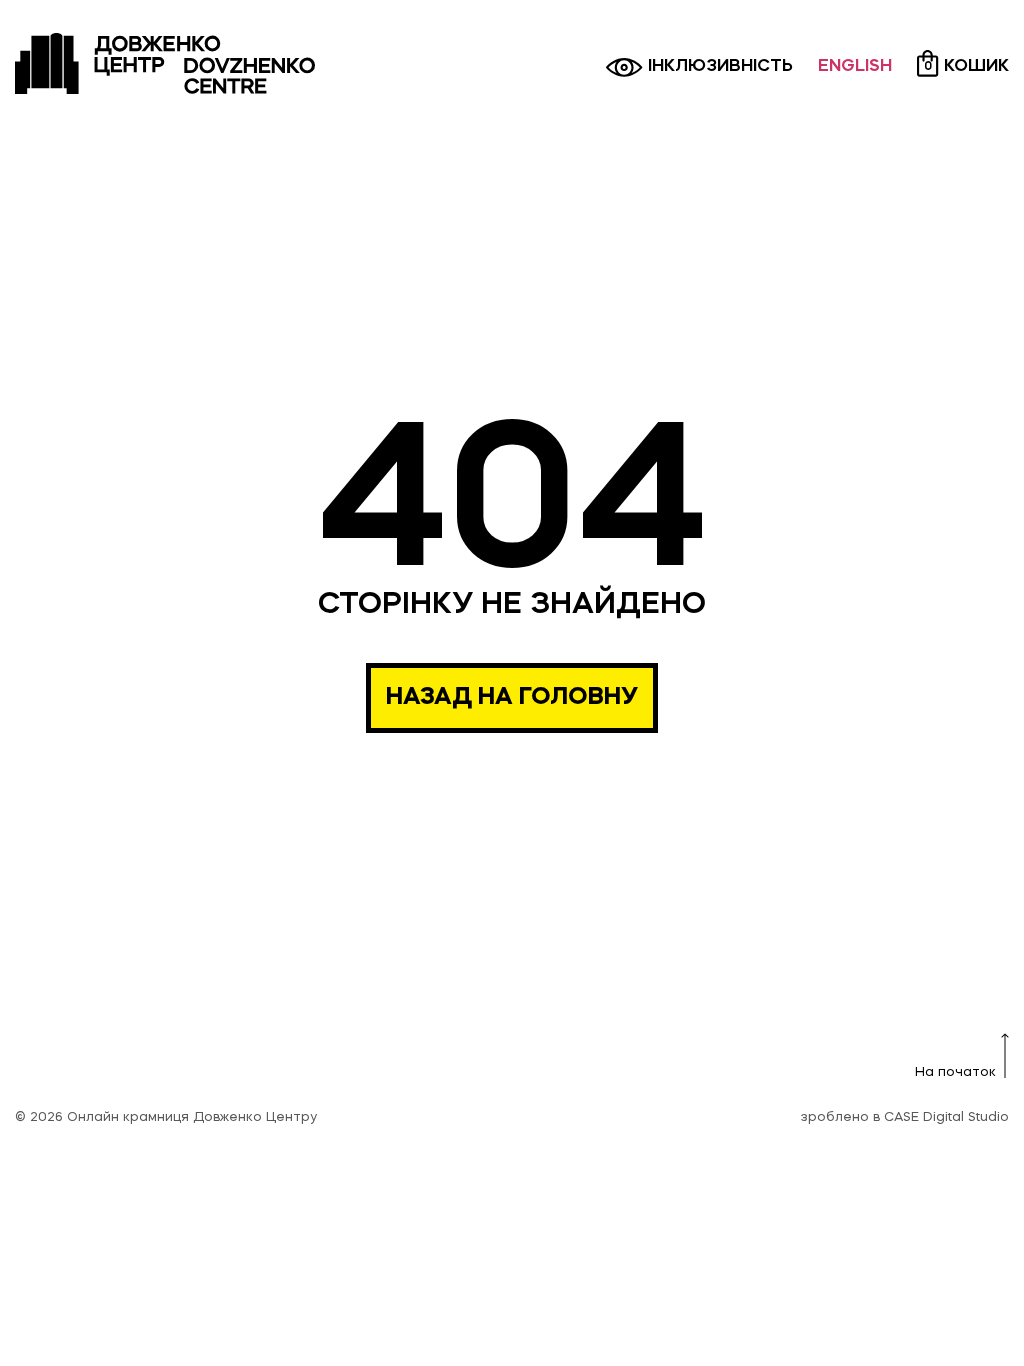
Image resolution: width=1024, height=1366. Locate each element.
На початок (955, 1072)
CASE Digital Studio (946, 1118)
